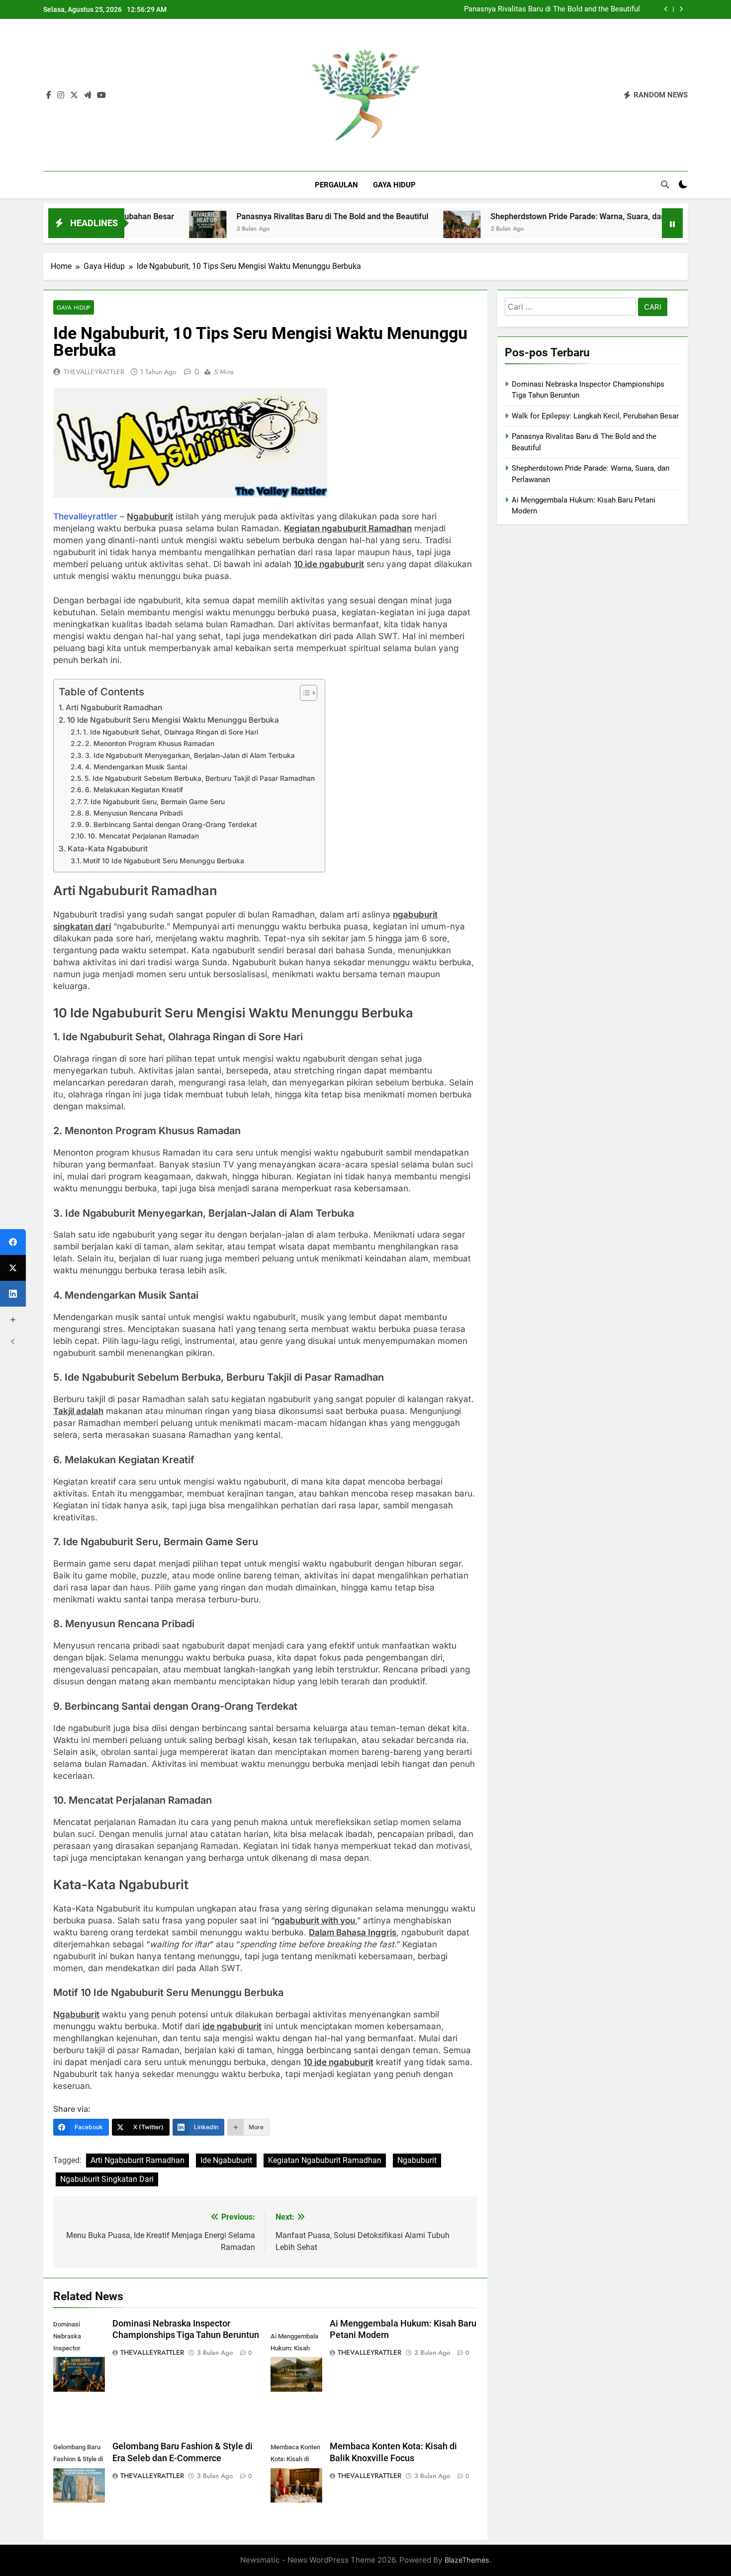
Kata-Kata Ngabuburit (108, 849)
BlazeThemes (467, 2560)
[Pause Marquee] (672, 223)
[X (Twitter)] (13, 1268)
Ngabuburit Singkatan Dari (107, 2179)
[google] (88, 95)
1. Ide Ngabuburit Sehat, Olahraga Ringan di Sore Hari (171, 732)
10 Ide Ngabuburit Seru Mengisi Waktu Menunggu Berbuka (173, 720)
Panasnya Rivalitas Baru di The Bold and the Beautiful (552, 9)
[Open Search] (665, 184)
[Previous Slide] (666, 9)
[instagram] (61, 95)
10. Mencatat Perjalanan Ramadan (143, 836)
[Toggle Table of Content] (304, 693)
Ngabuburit (417, 2160)
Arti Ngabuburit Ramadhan (114, 707)
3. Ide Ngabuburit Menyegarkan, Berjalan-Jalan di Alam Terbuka (190, 755)
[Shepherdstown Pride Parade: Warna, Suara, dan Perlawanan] (395, 229)
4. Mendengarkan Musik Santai (136, 767)
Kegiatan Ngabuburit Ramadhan (325, 2160)
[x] (74, 95)
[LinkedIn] (13, 1294)
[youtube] (101, 95)
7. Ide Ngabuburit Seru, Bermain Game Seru (154, 802)
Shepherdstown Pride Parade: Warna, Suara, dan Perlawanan (533, 216)
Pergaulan (336, 185)
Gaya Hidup (394, 185)
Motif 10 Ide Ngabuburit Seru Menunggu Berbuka (164, 861)
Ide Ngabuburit (226, 2160)
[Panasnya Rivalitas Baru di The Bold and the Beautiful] (140, 229)
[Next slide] (681, 9)
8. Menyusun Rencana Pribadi (134, 813)
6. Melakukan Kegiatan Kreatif (134, 790)
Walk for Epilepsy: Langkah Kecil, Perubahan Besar (595, 416)
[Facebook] (13, 1242)
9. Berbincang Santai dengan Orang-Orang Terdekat (171, 825)
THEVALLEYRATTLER (94, 372)
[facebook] (49, 95)
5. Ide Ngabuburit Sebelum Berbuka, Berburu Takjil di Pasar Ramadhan (200, 778)
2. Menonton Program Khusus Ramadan (150, 744)
